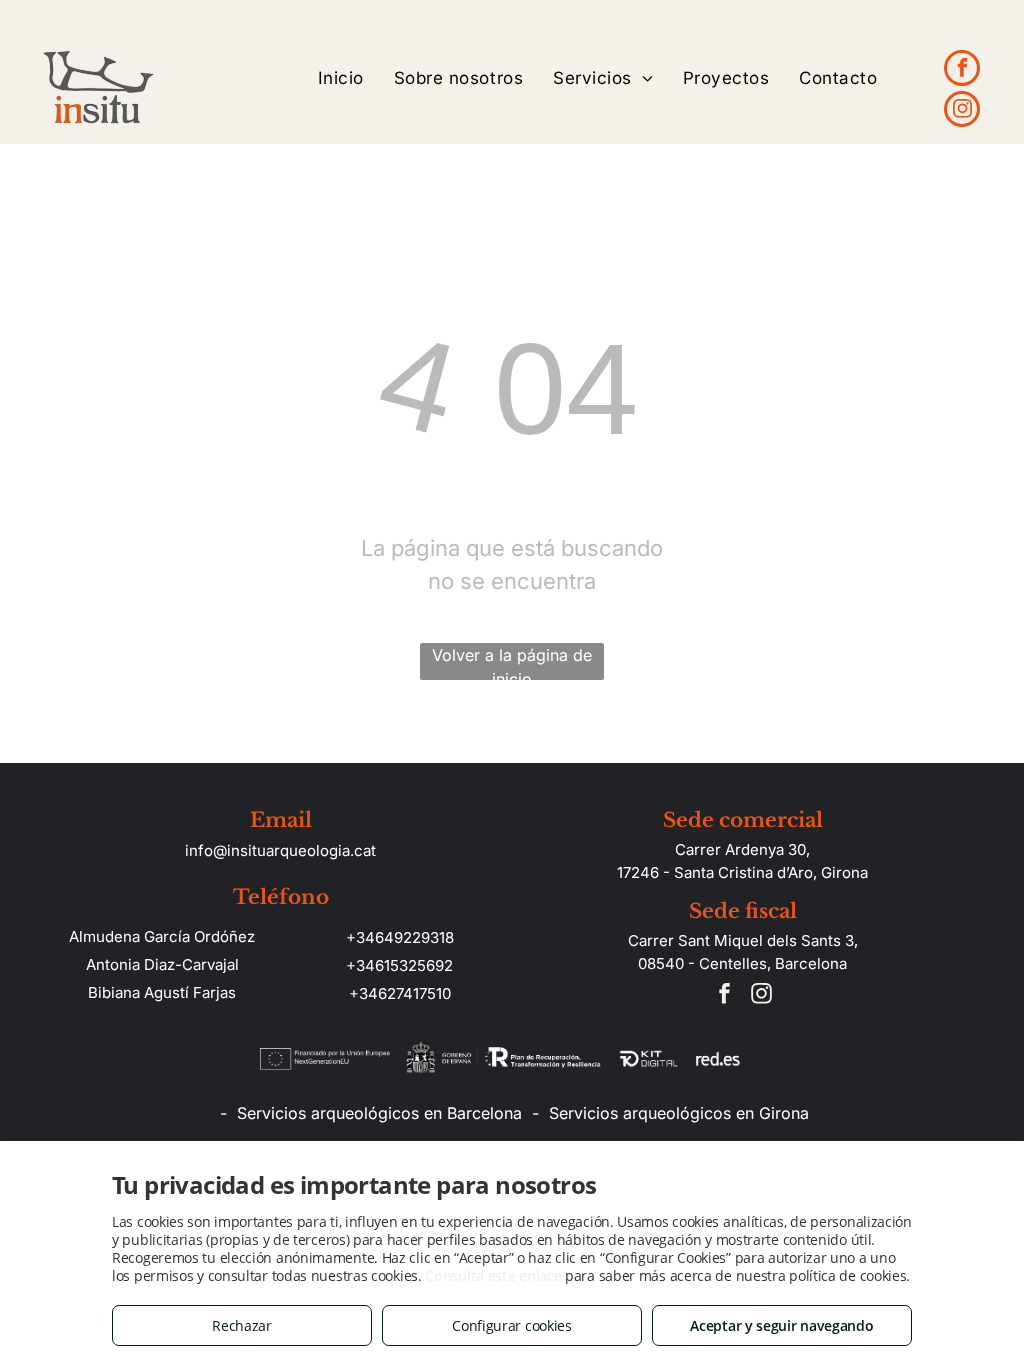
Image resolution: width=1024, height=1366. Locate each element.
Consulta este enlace (493, 1275)
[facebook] (962, 70)
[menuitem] (341, 78)
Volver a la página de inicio (512, 662)
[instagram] (962, 111)
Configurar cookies (512, 1325)
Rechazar (242, 1325)
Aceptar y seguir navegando (781, 1325)
